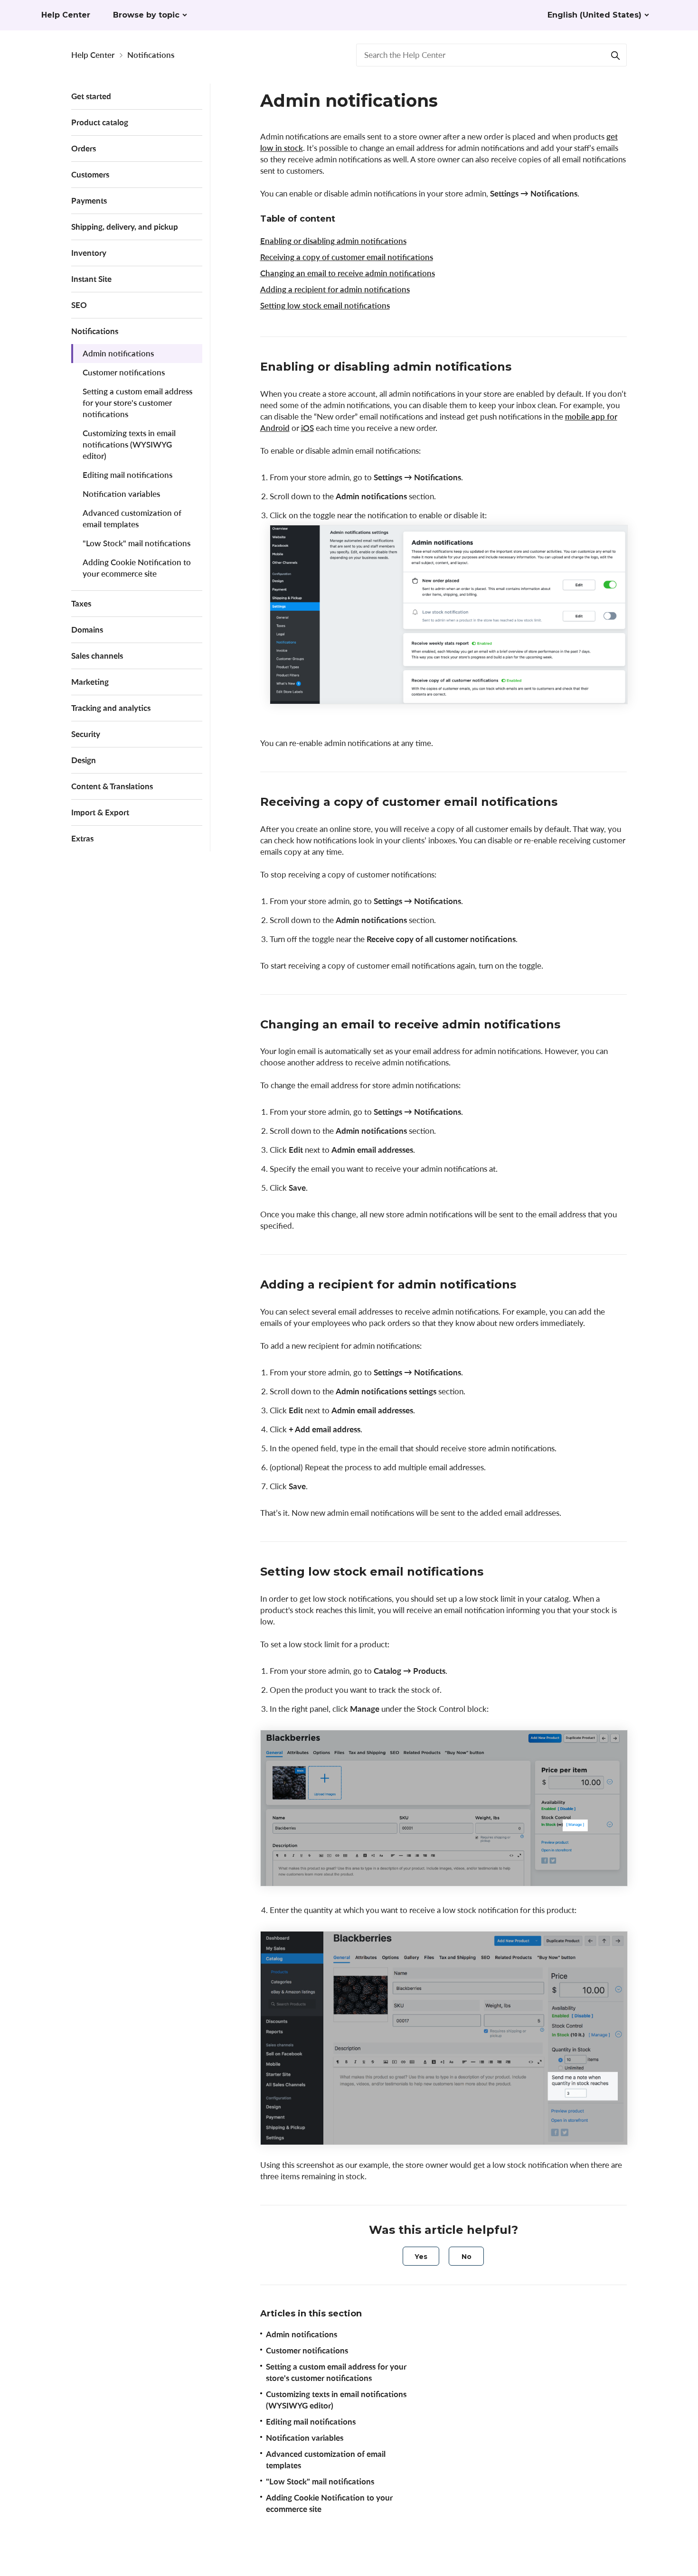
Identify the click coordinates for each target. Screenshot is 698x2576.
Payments (89, 201)
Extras (82, 838)
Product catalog (100, 122)
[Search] (615, 55)
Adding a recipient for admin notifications (335, 289)
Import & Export (100, 812)
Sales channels (97, 656)
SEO (79, 305)
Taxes (81, 603)
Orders (84, 148)
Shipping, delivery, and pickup (125, 227)
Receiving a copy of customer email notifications (347, 257)
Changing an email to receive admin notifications (348, 273)
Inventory (89, 253)
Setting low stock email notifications (325, 305)
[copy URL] (521, 368)
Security (86, 734)
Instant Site (91, 279)
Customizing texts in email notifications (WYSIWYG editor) (129, 444)
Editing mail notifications (127, 475)
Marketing (90, 682)
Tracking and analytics (111, 708)
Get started (91, 96)
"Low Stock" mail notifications (137, 543)
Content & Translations (112, 786)
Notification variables (121, 494)
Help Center (93, 55)
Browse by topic (146, 15)
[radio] (421, 2256)
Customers (90, 174)
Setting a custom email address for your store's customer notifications (137, 403)
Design (84, 760)
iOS (307, 428)
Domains (87, 630)
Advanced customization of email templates (132, 518)
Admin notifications (118, 353)
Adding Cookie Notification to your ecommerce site (137, 568)
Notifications (151, 55)
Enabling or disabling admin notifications (333, 241)
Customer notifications (124, 372)
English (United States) (594, 15)
